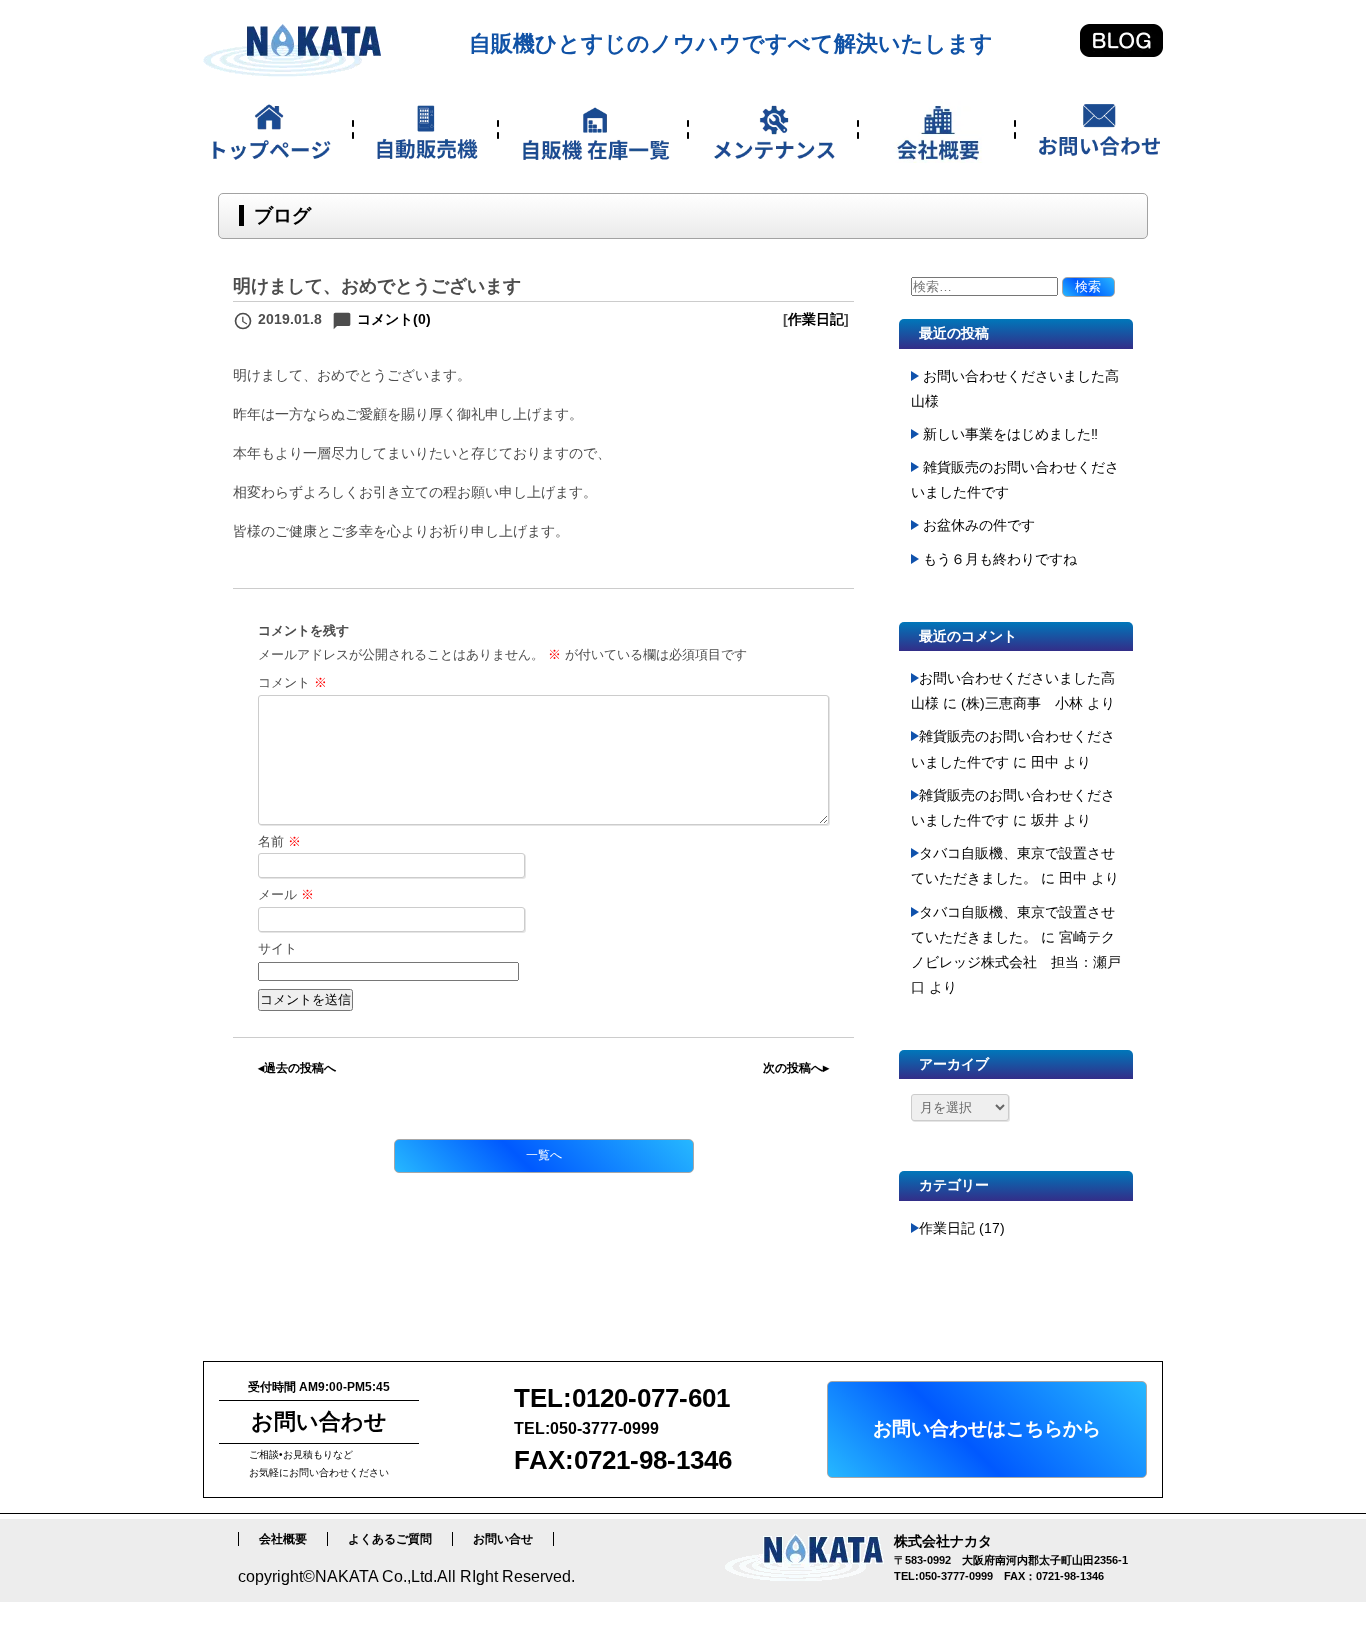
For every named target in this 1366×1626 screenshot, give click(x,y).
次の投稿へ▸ (796, 1068)
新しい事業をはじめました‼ (1010, 434)
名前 (279, 841)
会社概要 (283, 1539)
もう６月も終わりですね (1000, 559)
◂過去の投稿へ (297, 1068)
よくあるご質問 (390, 1539)
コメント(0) (394, 319)
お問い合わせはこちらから (987, 1428)
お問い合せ (503, 1539)
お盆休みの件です (979, 525)
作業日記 (816, 319)
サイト (277, 948)
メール (286, 894)
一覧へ (544, 1155)
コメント (292, 682)
